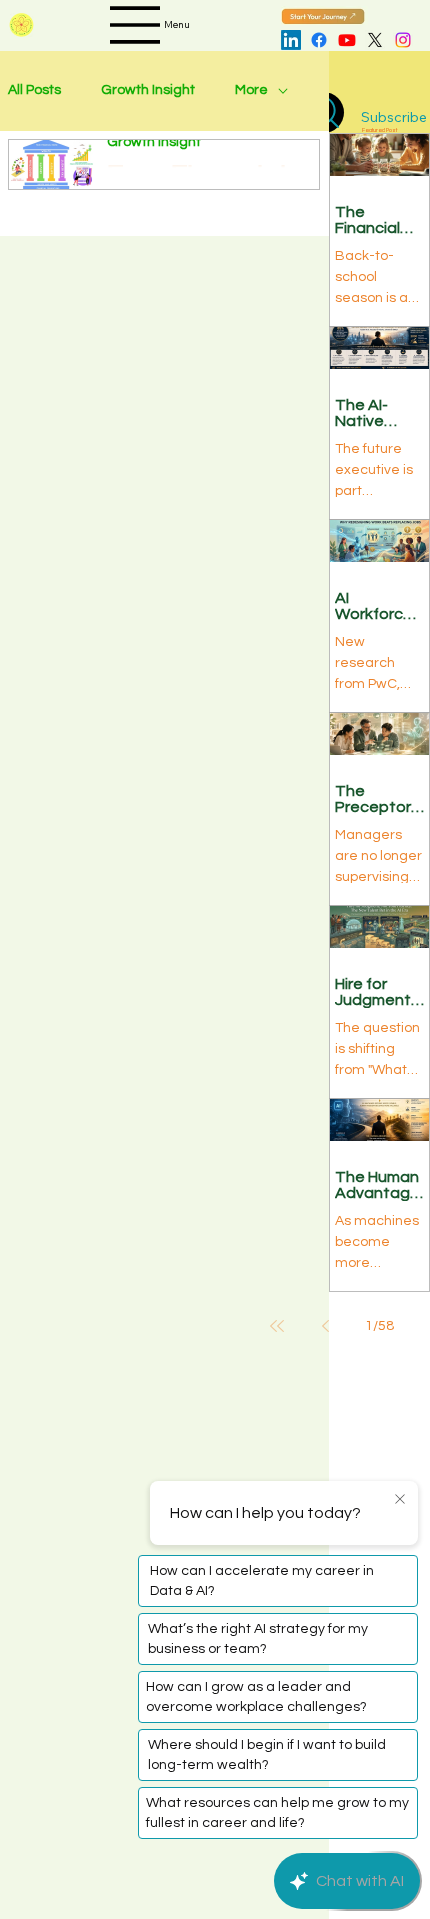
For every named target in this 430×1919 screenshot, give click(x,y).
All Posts (34, 90)
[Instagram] (403, 40)
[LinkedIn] (291, 40)
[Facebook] (319, 40)
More (251, 90)
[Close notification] (400, 1500)
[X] (375, 40)
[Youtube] (347, 40)
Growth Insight (148, 90)
